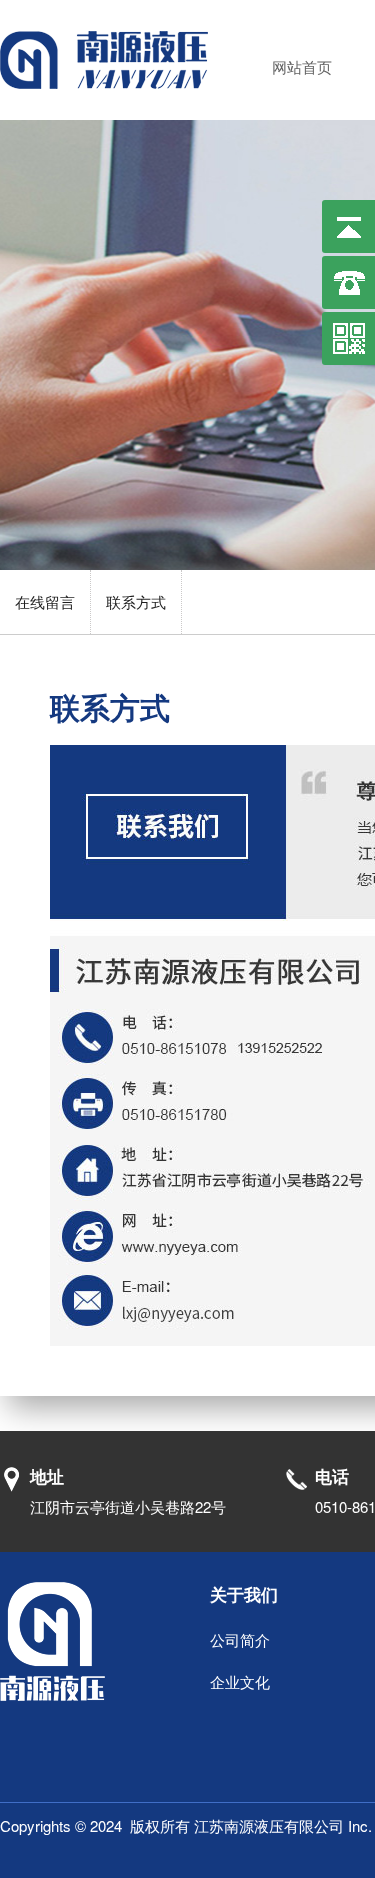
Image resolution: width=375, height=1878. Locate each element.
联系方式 (136, 601)
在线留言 (45, 601)
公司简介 (240, 1639)
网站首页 (302, 66)
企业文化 (240, 1681)
